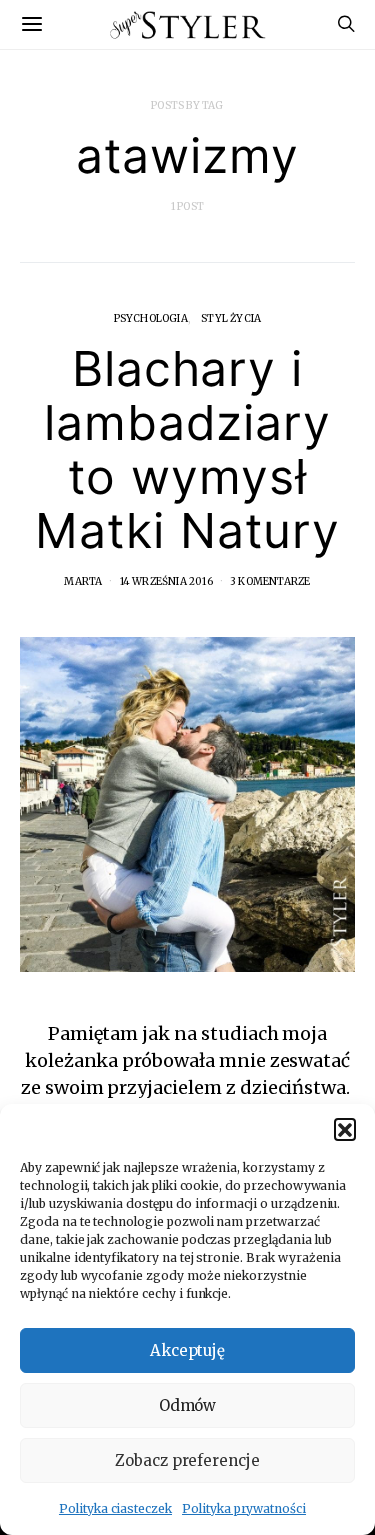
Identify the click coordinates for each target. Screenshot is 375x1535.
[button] (345, 1129)
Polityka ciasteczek (115, 1508)
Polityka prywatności (244, 1508)
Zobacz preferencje (187, 1460)
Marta (83, 581)
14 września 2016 (166, 581)
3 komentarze (270, 581)
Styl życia (231, 318)
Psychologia (151, 318)
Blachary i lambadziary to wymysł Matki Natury (187, 449)
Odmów (188, 1405)
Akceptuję (188, 1350)
